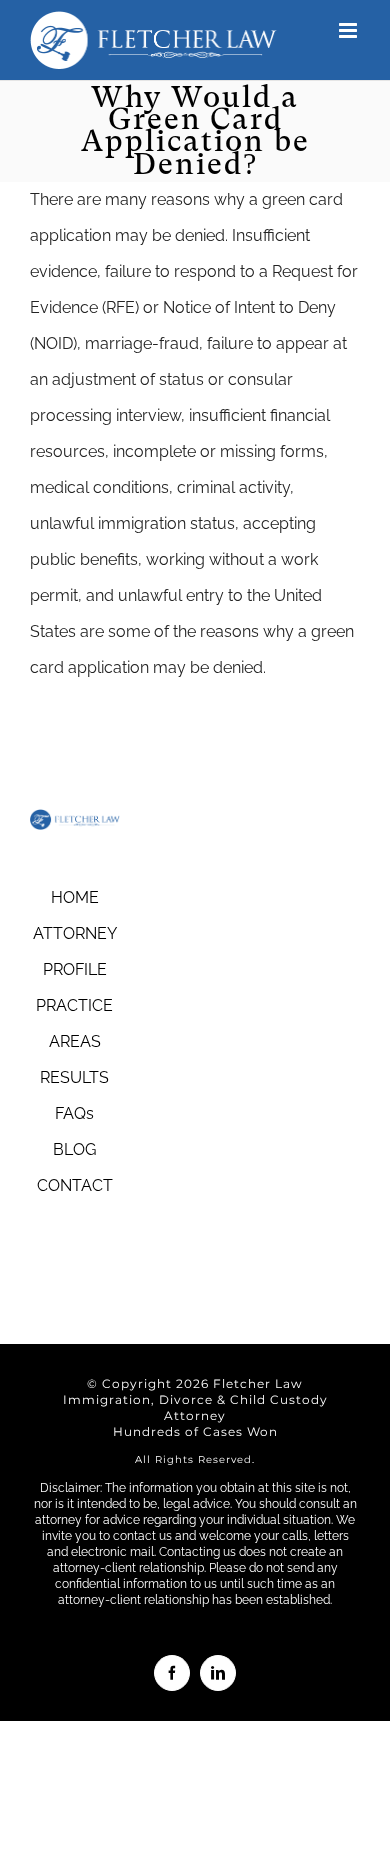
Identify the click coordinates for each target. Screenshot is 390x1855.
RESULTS (74, 1077)
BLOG (74, 1149)
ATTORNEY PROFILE (75, 951)
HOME (75, 897)
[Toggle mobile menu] (349, 30)
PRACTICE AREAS (74, 1023)
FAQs (74, 1113)
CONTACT (75, 1185)
